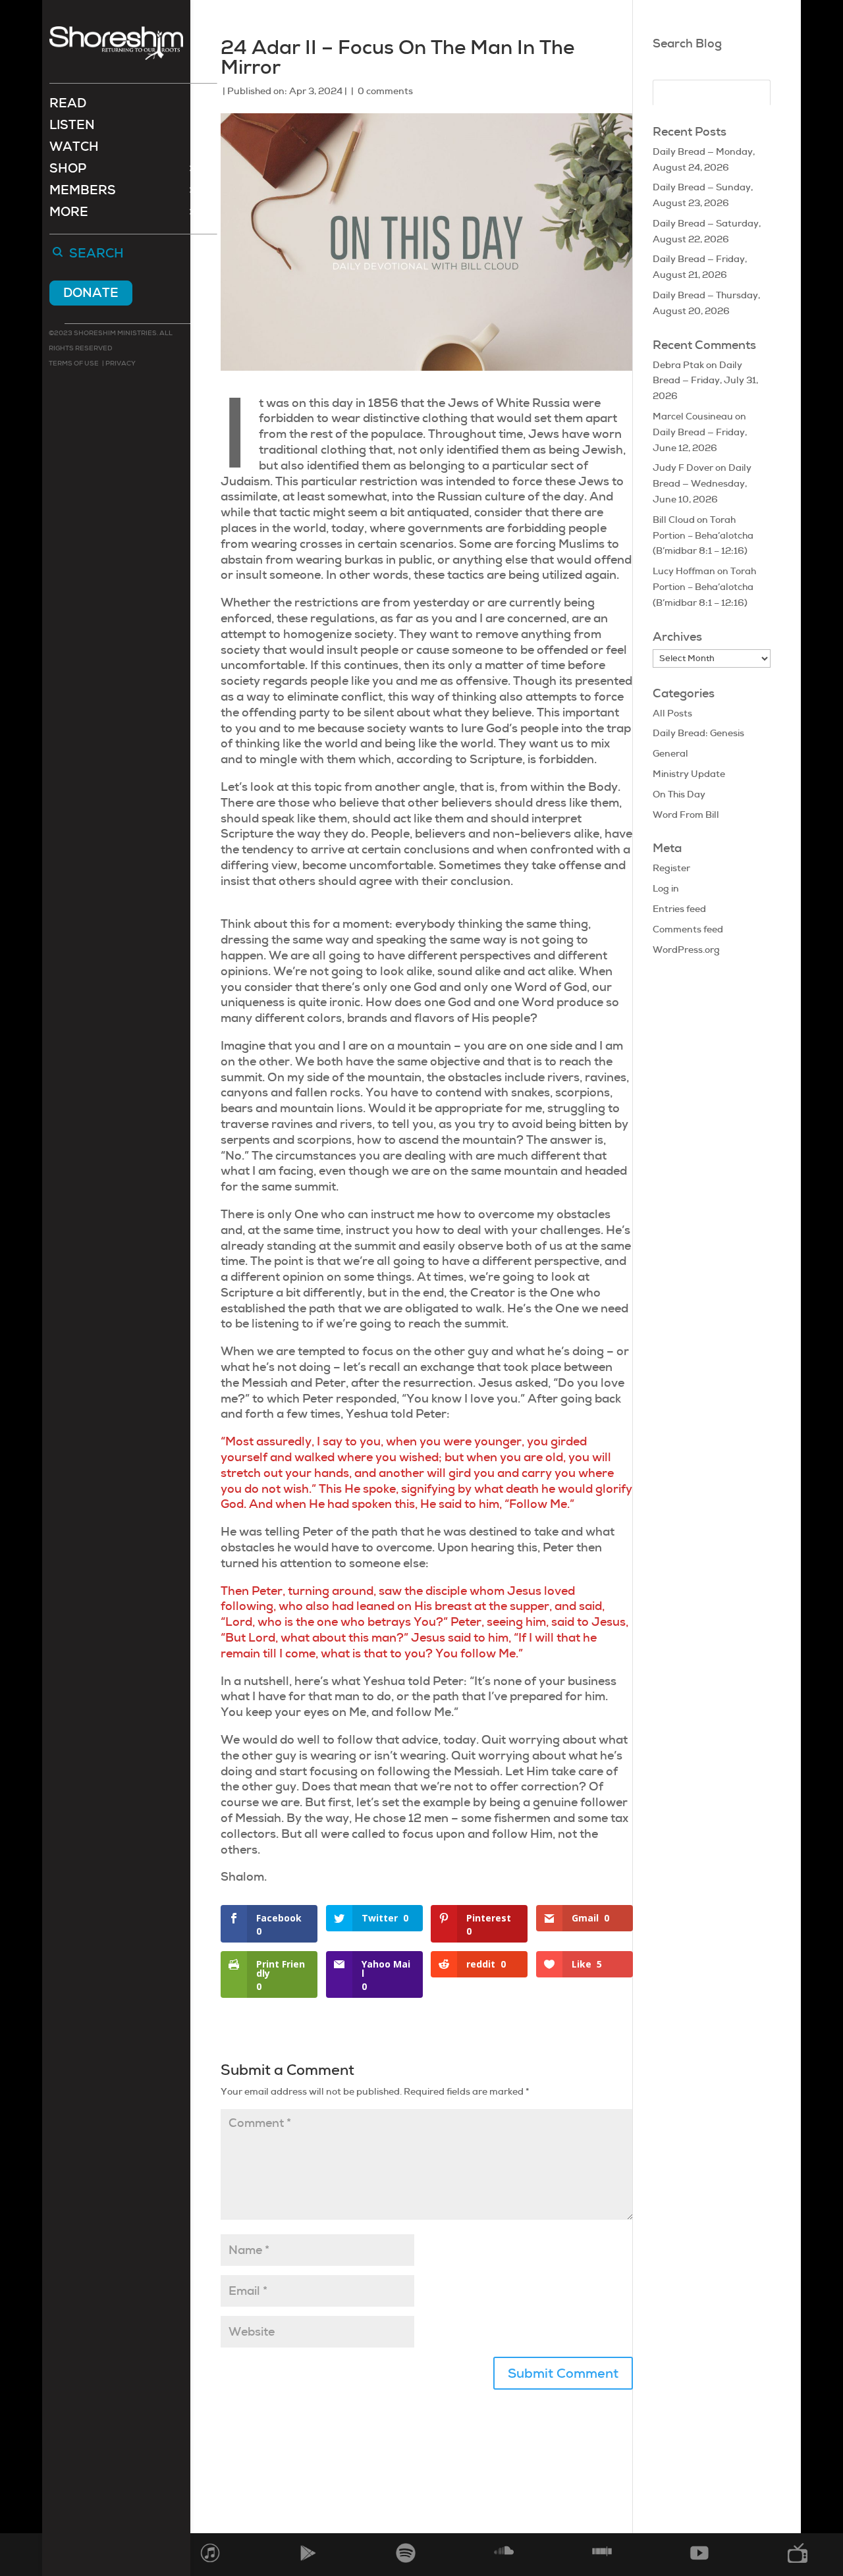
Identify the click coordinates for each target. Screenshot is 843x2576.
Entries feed (679, 909)
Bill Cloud (674, 520)
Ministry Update (689, 774)
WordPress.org (686, 950)
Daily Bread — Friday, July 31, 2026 (705, 381)
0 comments (385, 91)
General (670, 753)
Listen (72, 127)
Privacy (120, 363)
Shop (68, 170)
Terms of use (74, 363)
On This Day (679, 794)
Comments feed (688, 929)
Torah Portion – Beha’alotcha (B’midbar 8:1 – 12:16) (703, 535)
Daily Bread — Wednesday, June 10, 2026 (702, 483)
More (69, 214)
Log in (666, 888)
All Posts (672, 713)
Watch (74, 148)
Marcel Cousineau (693, 416)
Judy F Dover (683, 468)
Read (68, 105)
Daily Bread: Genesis (698, 733)
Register (671, 868)
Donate (91, 293)
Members (83, 192)
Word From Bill (686, 815)
